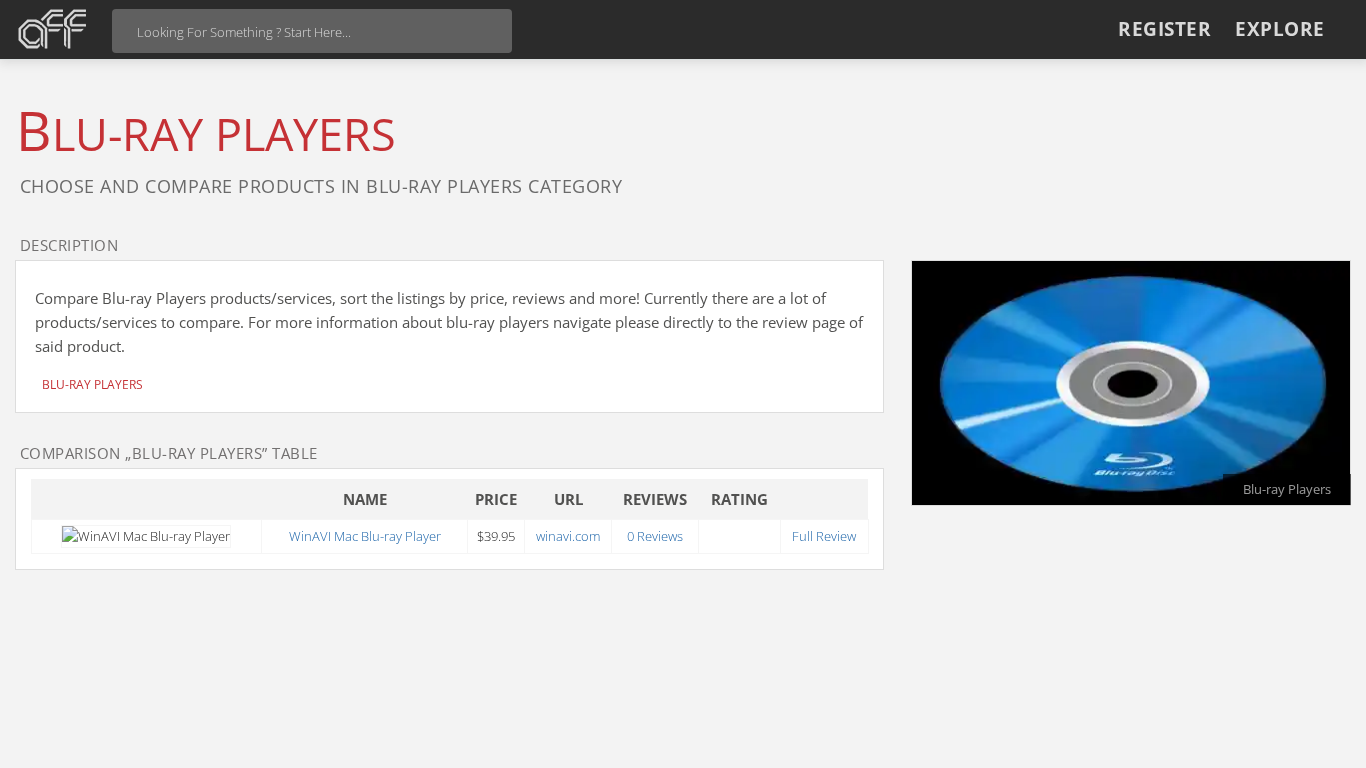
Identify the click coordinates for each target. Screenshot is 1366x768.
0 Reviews (655, 536)
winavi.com (568, 536)
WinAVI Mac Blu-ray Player (365, 536)
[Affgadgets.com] (52, 29)
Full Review (824, 536)
